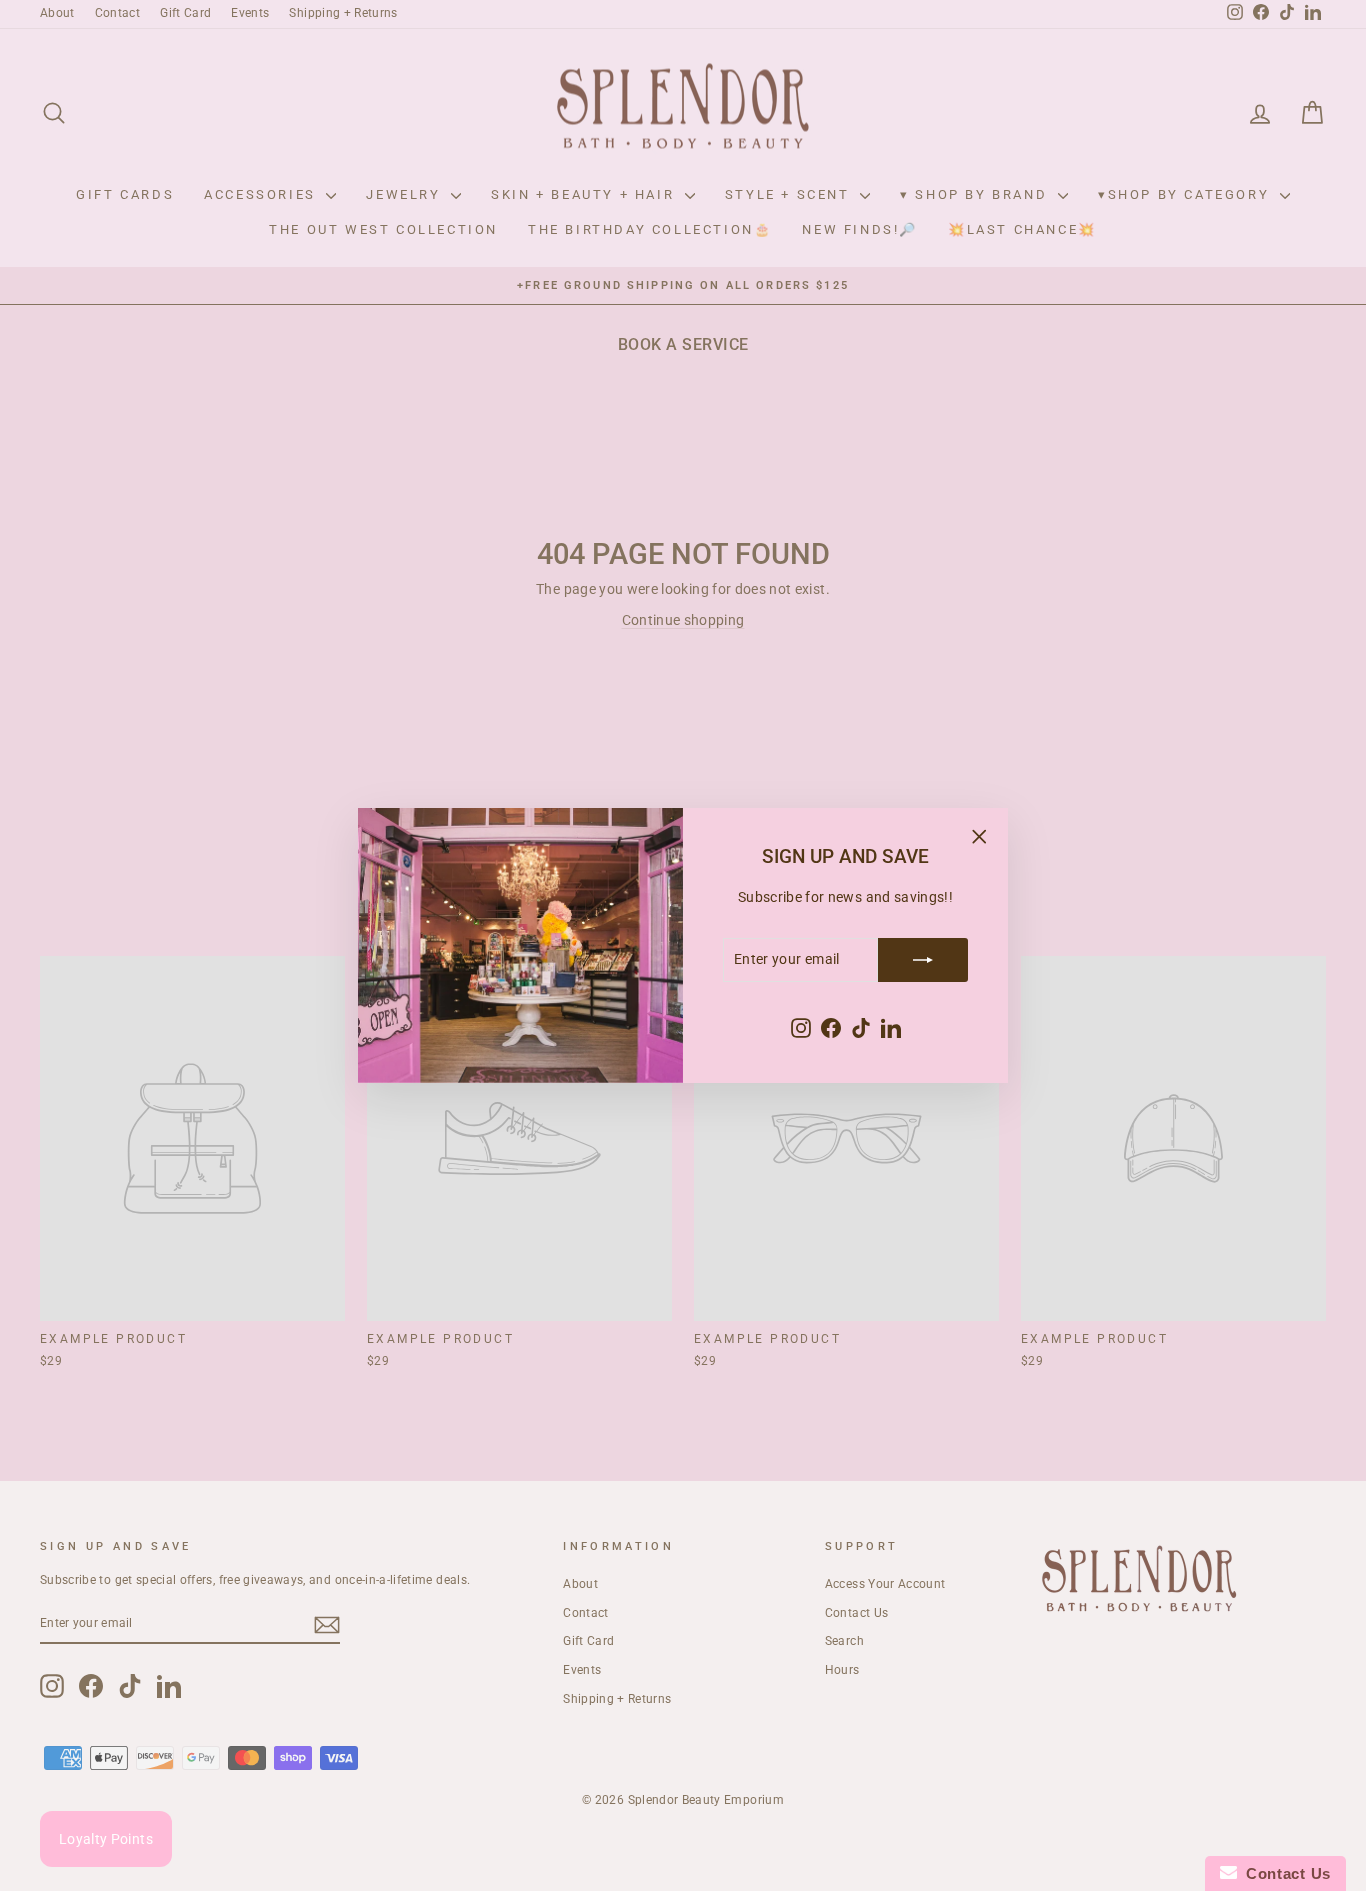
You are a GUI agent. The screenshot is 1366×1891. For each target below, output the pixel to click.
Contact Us (1284, 1873)
